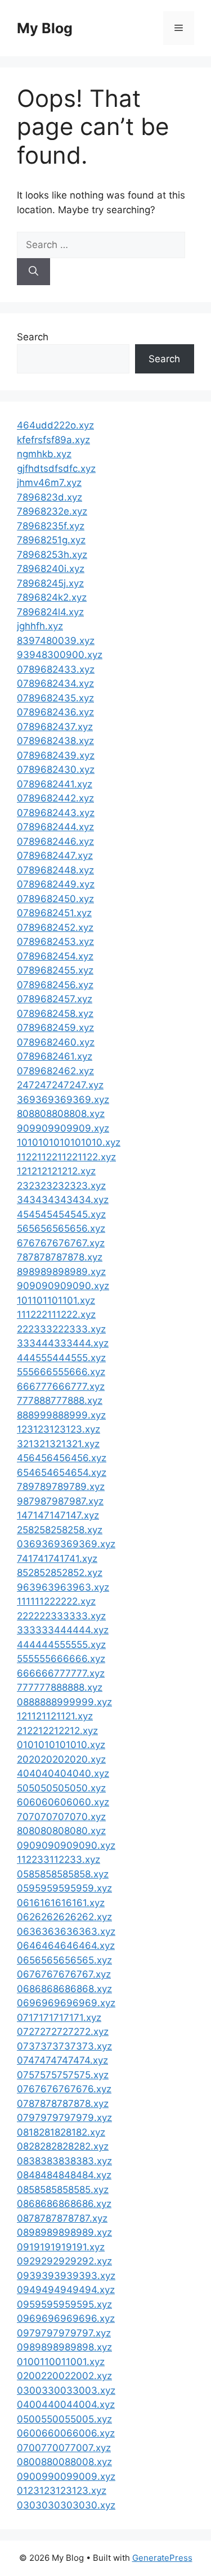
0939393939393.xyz (66, 2276)
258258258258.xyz (60, 1530)
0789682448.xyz (55, 870)
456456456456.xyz (62, 1458)
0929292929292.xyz (64, 2261)
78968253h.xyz (52, 555)
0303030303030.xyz (66, 2505)
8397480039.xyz (56, 641)
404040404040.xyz (63, 1773)
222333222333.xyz (61, 1329)
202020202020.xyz (61, 1759)
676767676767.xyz (61, 1243)
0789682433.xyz (56, 669)
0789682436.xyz (55, 712)
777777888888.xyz (60, 1687)
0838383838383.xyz (64, 2161)
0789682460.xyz (56, 1042)
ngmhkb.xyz (44, 454)
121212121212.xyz (56, 1171)
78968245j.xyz (50, 583)
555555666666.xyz (61, 1659)
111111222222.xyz (56, 1601)
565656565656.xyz (61, 1228)
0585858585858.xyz (63, 1874)
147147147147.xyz (58, 1515)
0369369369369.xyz (66, 1544)
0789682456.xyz (55, 985)
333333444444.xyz (63, 1630)
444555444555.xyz (61, 1358)
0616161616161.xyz (61, 1903)
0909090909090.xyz (66, 1845)
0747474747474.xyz (62, 2060)
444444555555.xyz (61, 1645)
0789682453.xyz (55, 942)
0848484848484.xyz (64, 2175)
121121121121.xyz (55, 1716)
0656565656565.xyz (64, 1960)
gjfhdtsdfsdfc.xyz (56, 469)
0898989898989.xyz (64, 2232)
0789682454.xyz (55, 956)
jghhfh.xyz (40, 626)
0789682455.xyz (55, 970)
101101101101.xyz (56, 1300)
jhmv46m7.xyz (49, 483)
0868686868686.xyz (64, 2204)
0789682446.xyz (55, 841)
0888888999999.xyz (64, 1702)
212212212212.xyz (57, 1731)
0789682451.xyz (54, 913)
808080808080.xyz (61, 1831)
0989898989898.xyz (64, 2347)
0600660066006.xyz (66, 2433)
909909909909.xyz (63, 1128)
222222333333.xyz (61, 1616)
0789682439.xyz (56, 755)
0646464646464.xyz (66, 1945)
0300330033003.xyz (66, 2390)
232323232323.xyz (61, 1186)
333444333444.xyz (63, 1343)
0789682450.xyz (55, 899)
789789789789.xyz (61, 1487)
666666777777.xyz (61, 1673)
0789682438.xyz (55, 741)
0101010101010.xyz (61, 1745)
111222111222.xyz (56, 1314)
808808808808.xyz (61, 1114)
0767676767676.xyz (64, 2089)
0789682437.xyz (55, 727)
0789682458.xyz (55, 1014)
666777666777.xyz (61, 1386)
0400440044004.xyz (66, 2404)
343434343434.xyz (63, 1200)
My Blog (45, 28)
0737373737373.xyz (64, 2046)
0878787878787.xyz (62, 2218)
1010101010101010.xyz (69, 1142)
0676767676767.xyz (64, 1974)
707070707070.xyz (61, 1817)
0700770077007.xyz (64, 2448)
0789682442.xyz (55, 798)
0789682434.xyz (55, 683)
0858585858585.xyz (63, 2190)
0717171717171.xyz (59, 2017)
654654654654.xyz (62, 1472)
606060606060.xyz (63, 1802)
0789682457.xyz (55, 999)
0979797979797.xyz (64, 2333)
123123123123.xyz (59, 1429)
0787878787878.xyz (63, 2104)
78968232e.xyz (52, 511)
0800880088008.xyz (64, 2462)
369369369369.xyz (63, 1100)
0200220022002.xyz (64, 2376)
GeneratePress (162, 2558)
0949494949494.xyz (66, 2290)
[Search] (33, 272)
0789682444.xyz (55, 827)
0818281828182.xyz (61, 2132)
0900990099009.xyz (66, 2476)
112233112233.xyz (59, 1859)
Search (33, 337)
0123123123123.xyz (62, 2491)
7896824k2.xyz (52, 597)
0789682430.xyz (56, 769)
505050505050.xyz (61, 1788)
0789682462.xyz (55, 1071)
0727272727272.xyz (63, 2032)
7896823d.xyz (50, 497)
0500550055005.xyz (64, 2419)
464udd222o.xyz (55, 425)
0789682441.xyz (55, 784)
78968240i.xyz (51, 569)
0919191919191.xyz (61, 2247)
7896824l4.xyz (50, 612)
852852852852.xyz (60, 1573)
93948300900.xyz (60, 655)
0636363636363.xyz (66, 1931)
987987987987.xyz (60, 1501)
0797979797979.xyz (64, 2118)
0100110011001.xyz (61, 2362)
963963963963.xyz (63, 1587)
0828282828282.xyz (63, 2146)
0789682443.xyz (56, 813)
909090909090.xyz (63, 1286)
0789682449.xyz (56, 884)
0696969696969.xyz (66, 2003)
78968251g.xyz (51, 540)
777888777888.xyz (60, 1400)
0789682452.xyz (55, 927)
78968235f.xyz (51, 526)
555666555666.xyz (61, 1372)
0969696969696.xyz (66, 2318)
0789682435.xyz (55, 698)
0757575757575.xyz (63, 2075)
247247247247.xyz (60, 1085)
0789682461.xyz (55, 1056)
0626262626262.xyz (64, 1917)
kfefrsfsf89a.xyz (53, 440)
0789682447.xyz (55, 855)
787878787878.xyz (60, 1257)
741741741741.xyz (57, 1559)
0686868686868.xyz (64, 1989)
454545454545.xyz (61, 1214)
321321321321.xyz (58, 1444)
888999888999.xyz (61, 1415)
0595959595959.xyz (64, 1888)
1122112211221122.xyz (66, 1157)
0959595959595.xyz (64, 2304)
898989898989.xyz (61, 1272)
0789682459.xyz (55, 1028)
